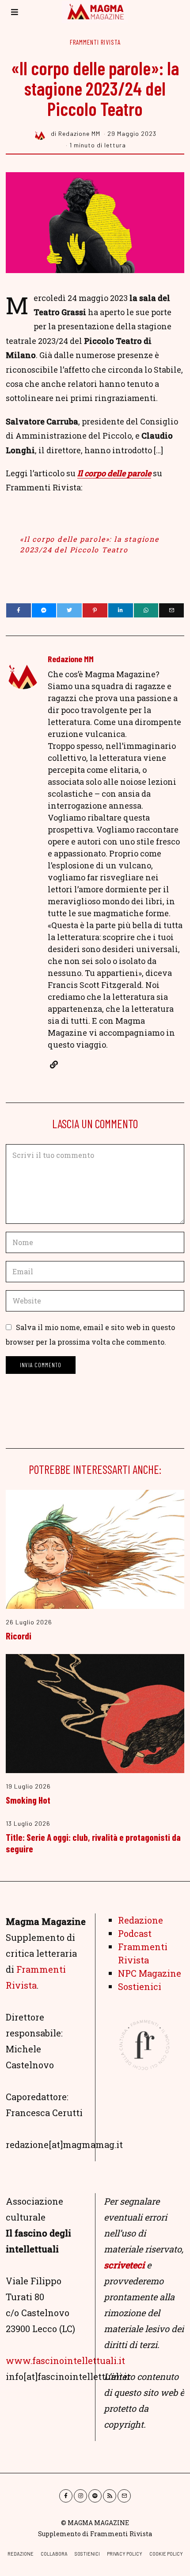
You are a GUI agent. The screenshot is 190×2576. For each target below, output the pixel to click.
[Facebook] (19, 610)
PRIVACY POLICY (125, 2554)
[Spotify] (95, 2496)
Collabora (54, 2554)
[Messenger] (44, 610)
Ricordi (19, 1635)
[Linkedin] (121, 610)
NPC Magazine (150, 1973)
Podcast (135, 1933)
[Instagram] (80, 2496)
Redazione (141, 1920)
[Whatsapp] (146, 610)
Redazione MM (71, 659)
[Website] (54, 1064)
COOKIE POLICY (166, 2554)
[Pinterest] (95, 610)
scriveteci (124, 2265)
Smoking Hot (28, 1800)
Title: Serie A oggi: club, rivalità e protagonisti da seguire (93, 1843)
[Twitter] (69, 610)
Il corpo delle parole (114, 473)
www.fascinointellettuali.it (65, 2360)
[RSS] (110, 2496)
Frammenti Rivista (95, 42)
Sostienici (140, 1986)
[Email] (171, 610)
